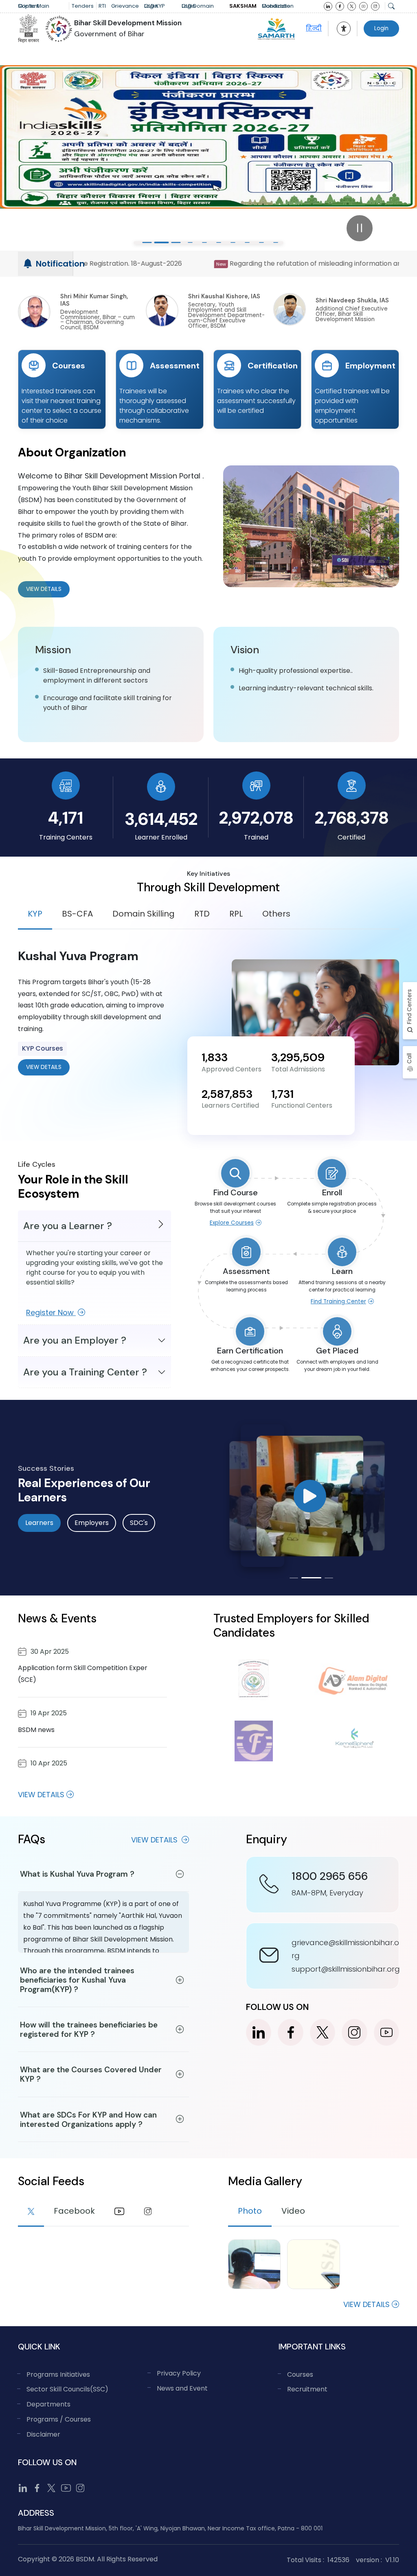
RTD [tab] (202, 914)
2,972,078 (256, 818)
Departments (48, 2404)
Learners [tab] (39, 1523)
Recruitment (307, 2389)
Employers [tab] (92, 1523)
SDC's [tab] (139, 1523)
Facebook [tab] (74, 2211)
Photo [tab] (250, 2211)
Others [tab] (276, 914)
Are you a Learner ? (68, 1226)
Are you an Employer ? (75, 1340)
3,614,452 (161, 819)
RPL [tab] (236, 914)
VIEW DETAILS (44, 1067)
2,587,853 (227, 1094)
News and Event (182, 2388)
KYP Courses (43, 1048)
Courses (300, 2374)
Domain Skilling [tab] (144, 914)
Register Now (51, 1312)
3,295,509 (298, 1057)
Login (381, 28)
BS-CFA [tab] (77, 914)
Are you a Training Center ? (85, 1372)
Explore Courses (232, 1223)
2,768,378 (352, 818)
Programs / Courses (59, 2419)
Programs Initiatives (58, 2374)
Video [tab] (293, 2211)
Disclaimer (43, 2434)
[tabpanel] (208, 1012)
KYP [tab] (35, 914)
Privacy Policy (179, 2373)
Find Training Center (338, 1301)
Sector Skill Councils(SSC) (67, 2389)
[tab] (31, 2212)
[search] (391, 6)
